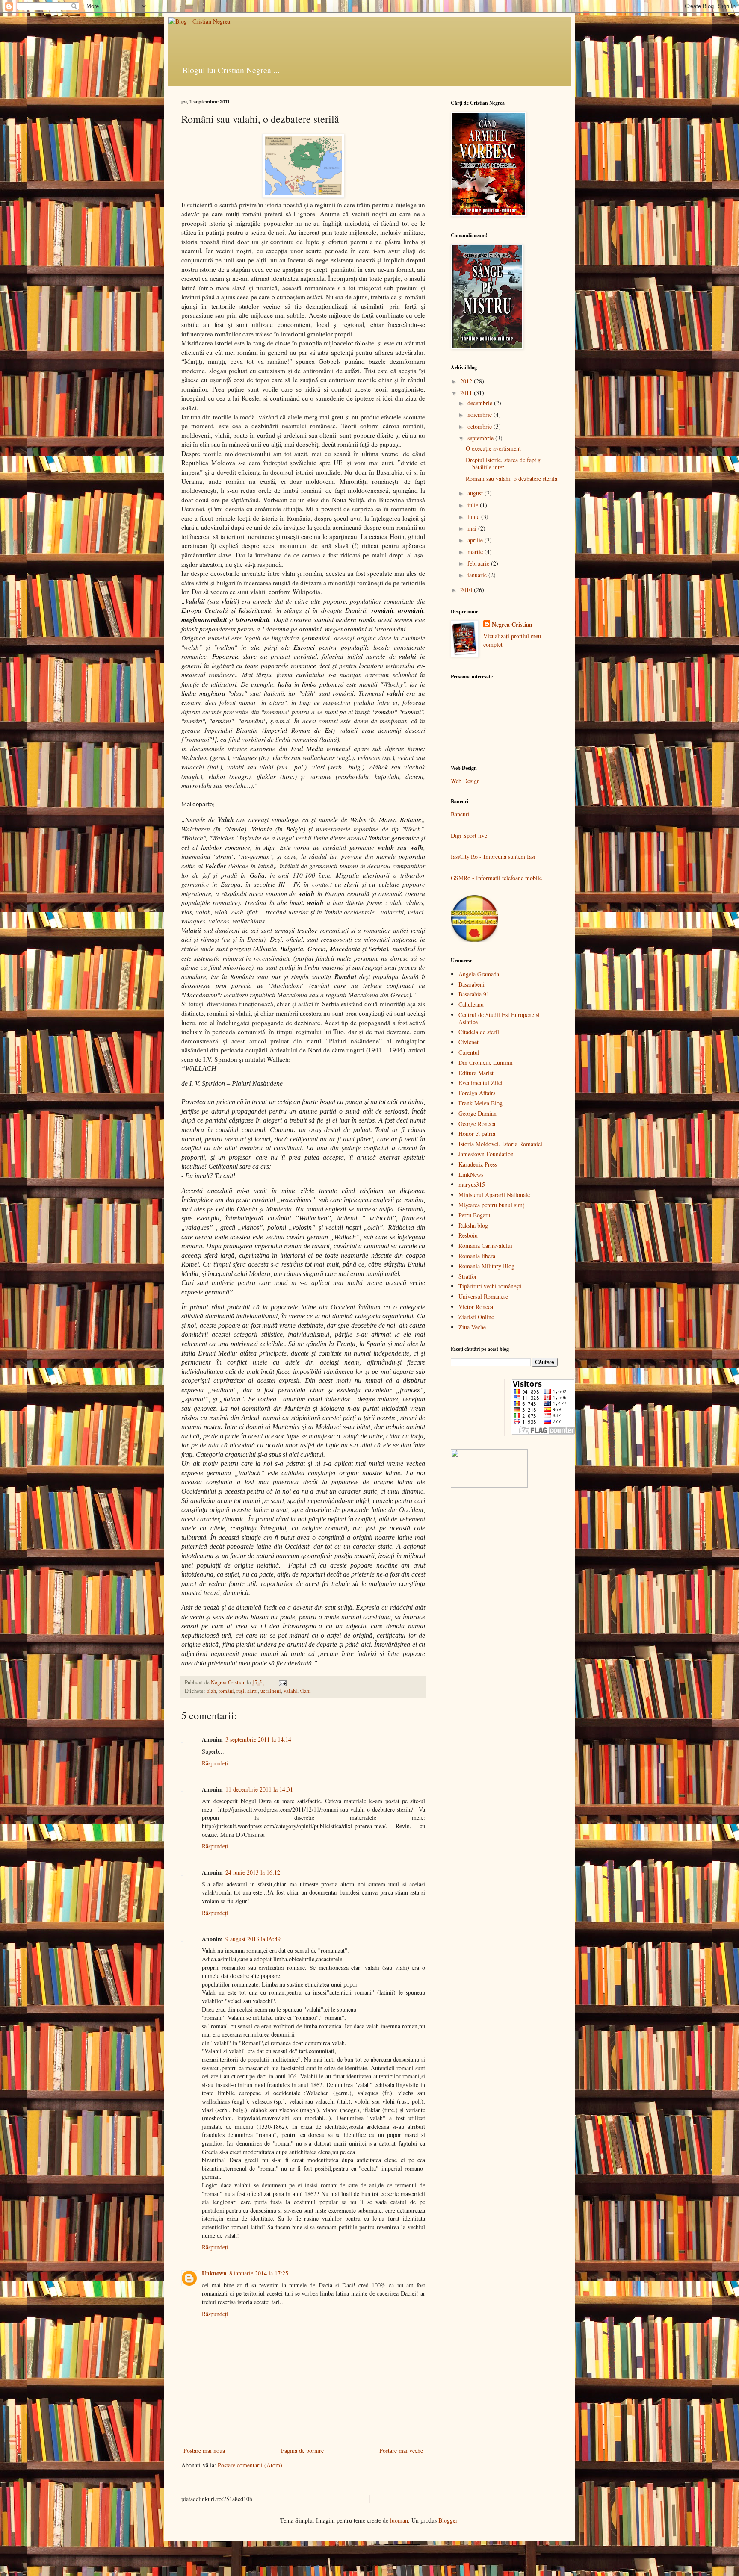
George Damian (477, 1113)
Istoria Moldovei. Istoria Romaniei (500, 1144)
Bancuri (460, 814)
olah (211, 1691)
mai (473, 528)
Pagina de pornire (302, 2451)
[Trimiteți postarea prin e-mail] (282, 1682)
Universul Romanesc (483, 1296)
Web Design (465, 781)
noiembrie (480, 414)
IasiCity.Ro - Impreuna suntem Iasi (493, 856)
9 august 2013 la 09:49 (253, 1939)
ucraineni (271, 1691)
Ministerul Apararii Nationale (494, 1195)
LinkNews (471, 1175)
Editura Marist (476, 1073)
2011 (467, 393)
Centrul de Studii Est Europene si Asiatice (499, 1018)
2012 (467, 381)
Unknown (214, 2273)
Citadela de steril (479, 1032)
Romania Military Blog (486, 1266)
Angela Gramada (479, 974)
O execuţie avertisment (493, 448)
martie (476, 552)
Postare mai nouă (204, 2451)
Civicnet (469, 1042)
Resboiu (468, 1235)
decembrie (481, 403)
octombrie (480, 426)
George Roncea (477, 1124)
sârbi (253, 1691)
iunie (474, 517)
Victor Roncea (476, 1307)
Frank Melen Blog (480, 1103)
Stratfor (468, 1276)
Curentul (469, 1052)
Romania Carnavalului (485, 1245)
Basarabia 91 (474, 994)
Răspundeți (215, 1763)
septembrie (481, 438)
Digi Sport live (469, 836)
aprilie (476, 540)
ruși (241, 1691)
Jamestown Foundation (486, 1154)
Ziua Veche (472, 1327)
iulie (474, 505)
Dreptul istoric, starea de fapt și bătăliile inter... (504, 463)
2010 (467, 590)
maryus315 (472, 1184)
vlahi (305, 1691)
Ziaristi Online (476, 1317)
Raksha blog (473, 1225)
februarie (479, 563)
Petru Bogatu (474, 1215)
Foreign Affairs (477, 1093)
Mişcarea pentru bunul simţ (491, 1205)
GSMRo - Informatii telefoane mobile (496, 878)
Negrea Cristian (512, 625)
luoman (399, 2520)
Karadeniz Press (478, 1164)
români (226, 1691)
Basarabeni (471, 984)
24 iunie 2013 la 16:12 (253, 1872)
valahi (290, 1691)
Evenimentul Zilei (480, 1083)
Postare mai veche (401, 2451)
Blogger (448, 2520)
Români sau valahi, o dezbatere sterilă (511, 479)
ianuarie (478, 575)
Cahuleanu (471, 1004)
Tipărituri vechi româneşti (490, 1286)
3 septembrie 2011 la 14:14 (258, 1739)
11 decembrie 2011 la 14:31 (259, 1789)
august (476, 493)
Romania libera (477, 1256)
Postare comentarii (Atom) (250, 2465)
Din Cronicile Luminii (486, 1063)
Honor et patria (477, 1133)
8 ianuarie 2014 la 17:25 (259, 2273)
